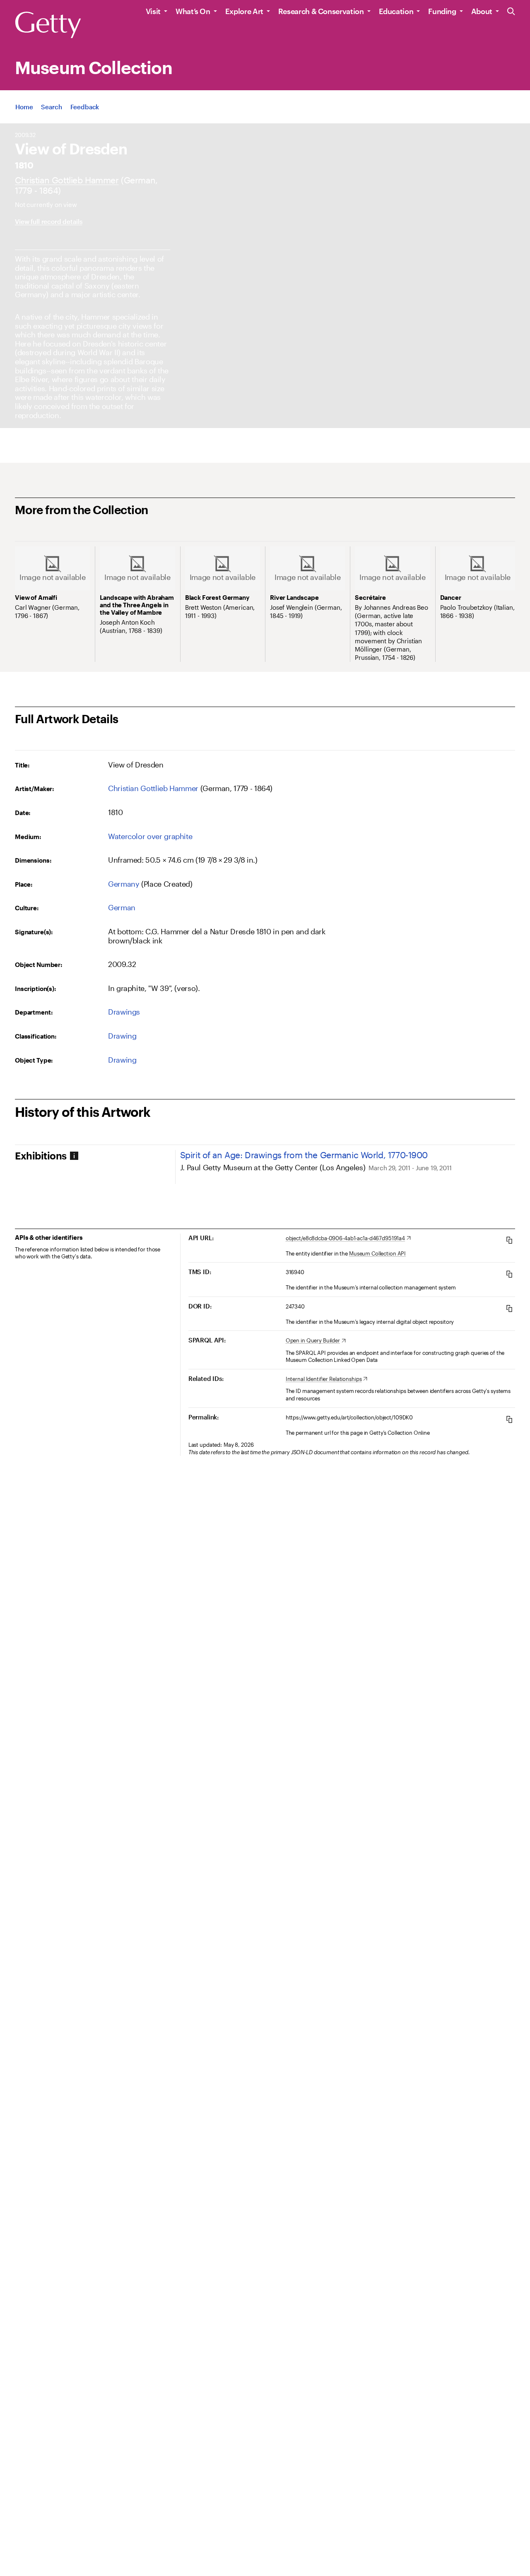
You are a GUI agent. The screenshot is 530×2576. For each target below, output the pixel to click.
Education (396, 11)
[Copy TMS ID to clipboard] (509, 1274)
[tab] (95, 1156)
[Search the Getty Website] (511, 12)
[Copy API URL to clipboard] (509, 1240)
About (482, 11)
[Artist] (67, 180)
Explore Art (244, 11)
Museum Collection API (377, 1253)
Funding (442, 11)
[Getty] (48, 25)
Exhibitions (41, 1156)
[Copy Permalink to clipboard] (509, 1419)
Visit (153, 11)
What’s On (193, 11)
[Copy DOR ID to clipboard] (509, 1308)
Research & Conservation (321, 11)
